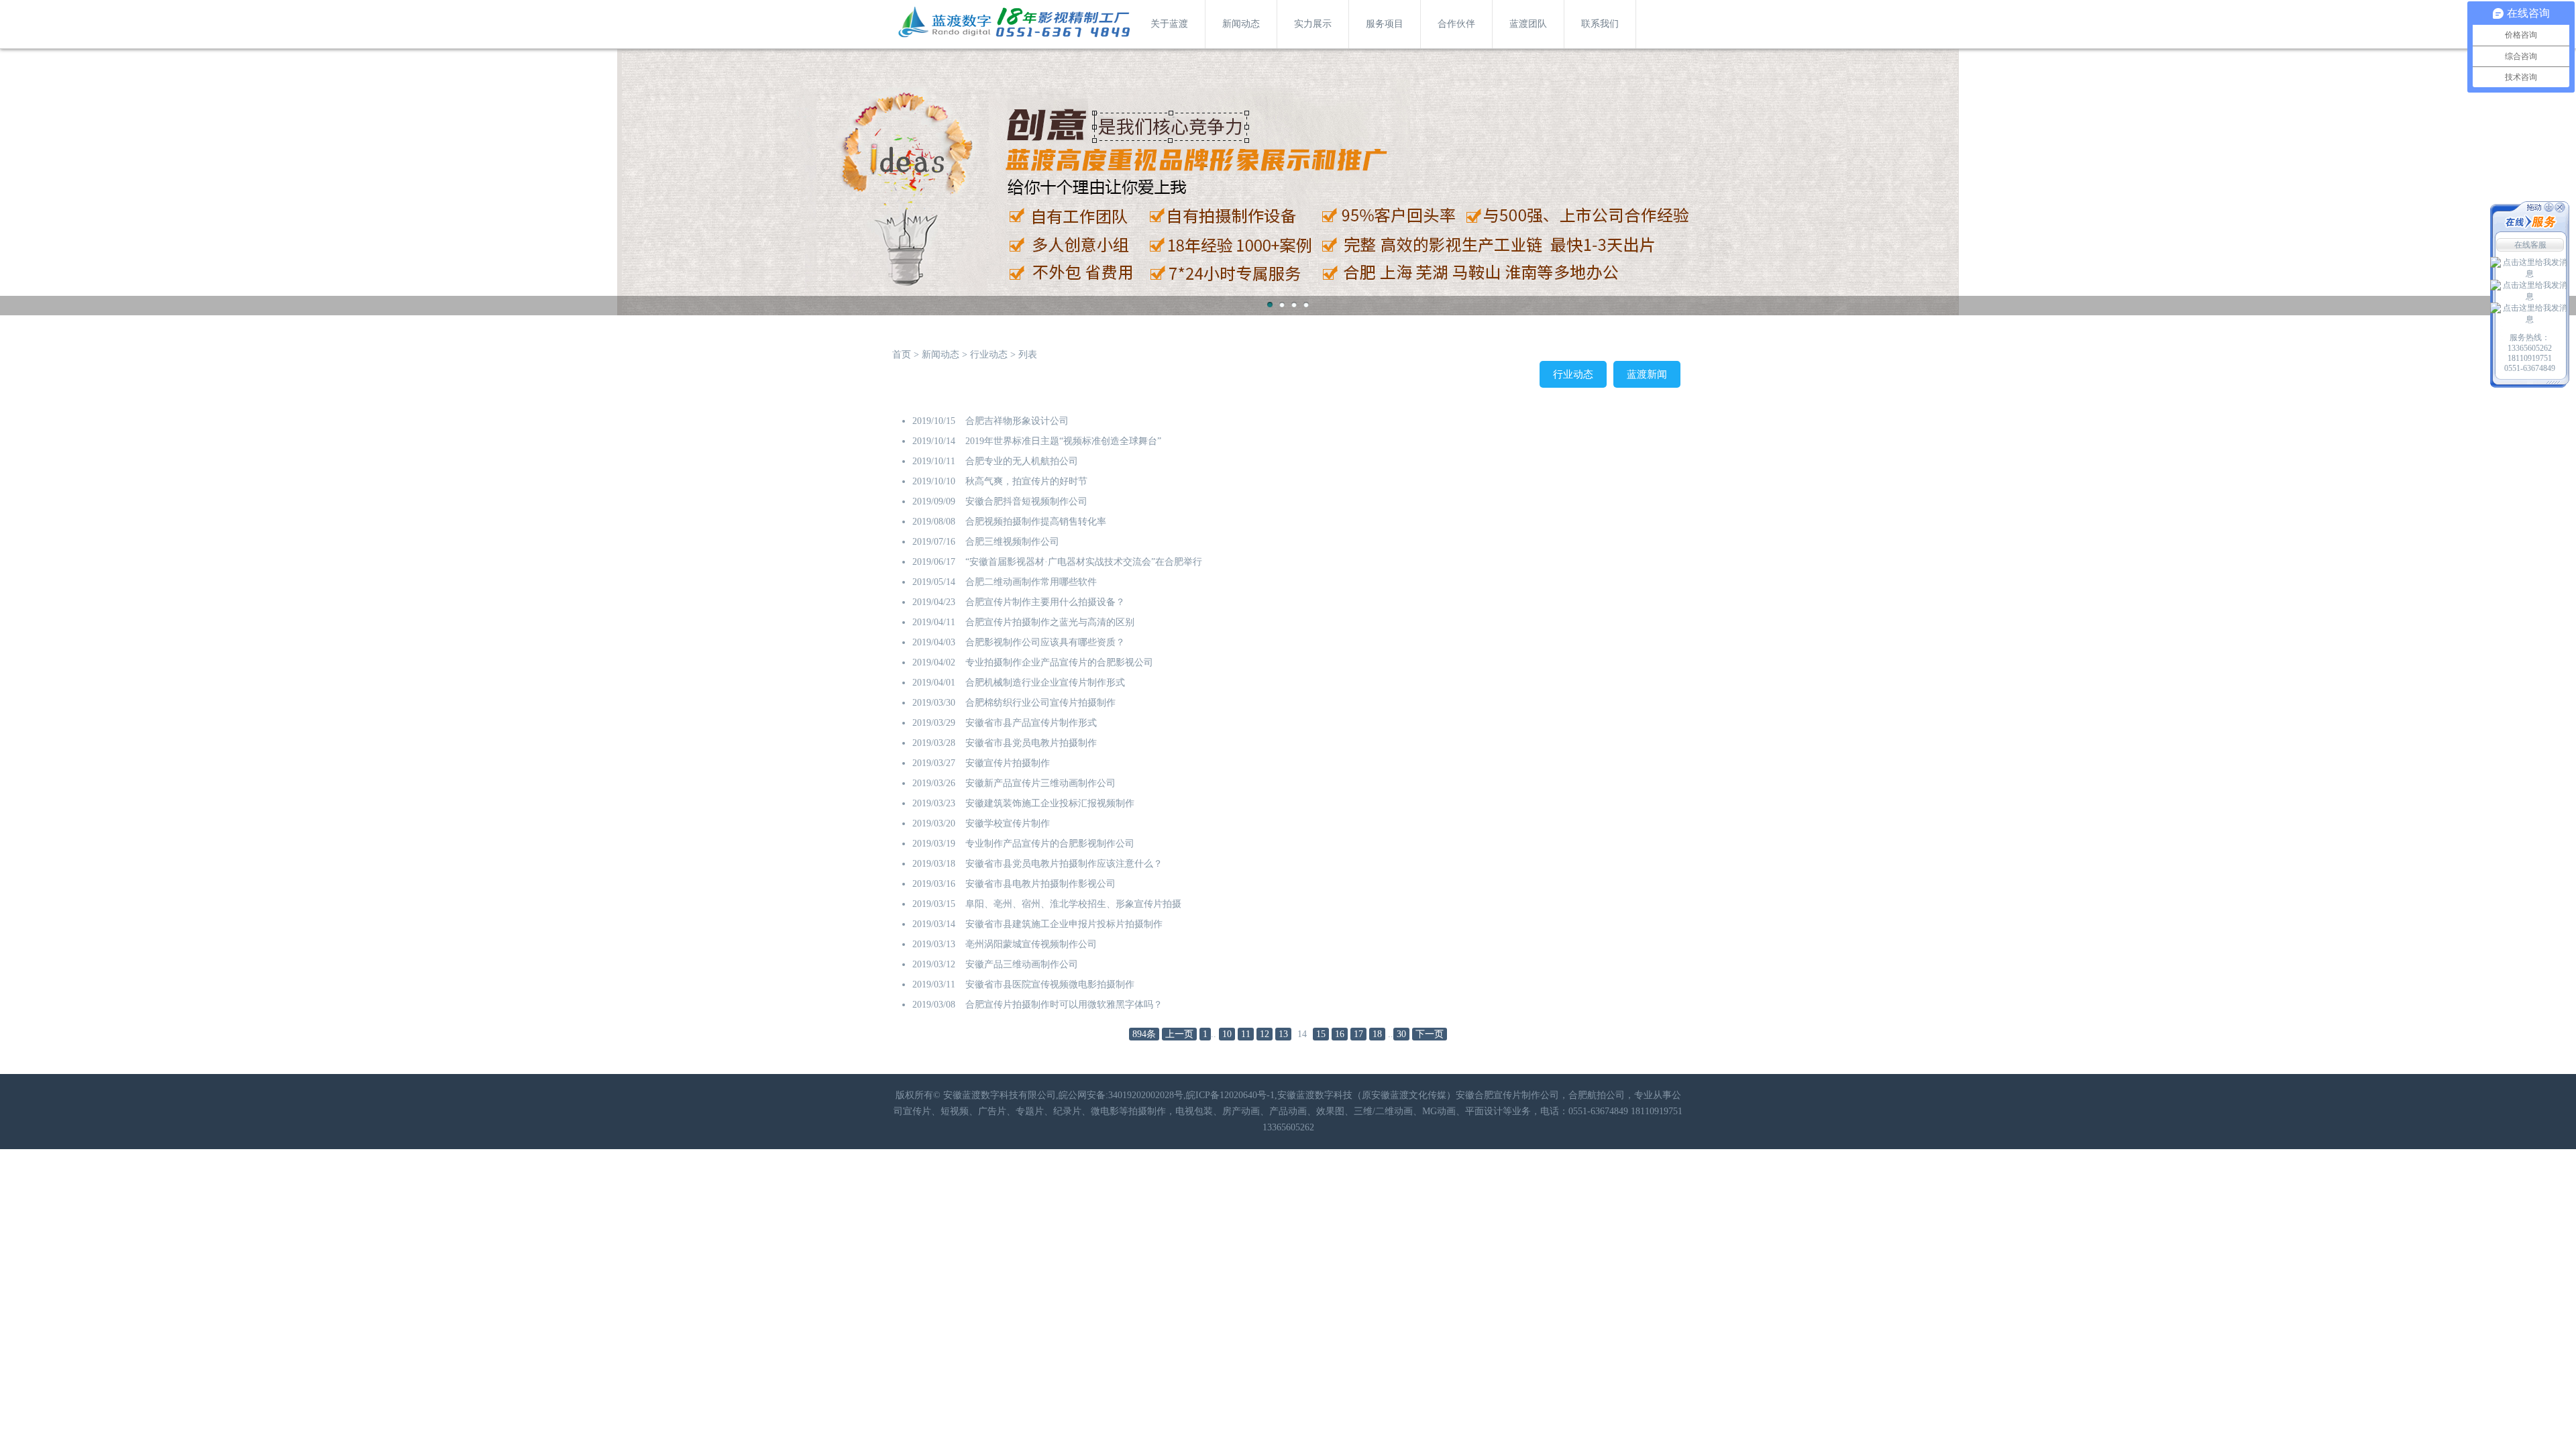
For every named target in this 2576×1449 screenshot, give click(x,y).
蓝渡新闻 (1647, 374)
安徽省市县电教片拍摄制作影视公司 (1040, 884)
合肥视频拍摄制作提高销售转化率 (1036, 522)
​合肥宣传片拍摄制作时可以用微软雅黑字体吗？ (1064, 1005)
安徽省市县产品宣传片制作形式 (1031, 723)
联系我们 (1600, 24)
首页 (902, 355)
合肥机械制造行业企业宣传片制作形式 (1045, 683)
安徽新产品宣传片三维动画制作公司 (1040, 783)
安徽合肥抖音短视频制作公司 (1026, 501)
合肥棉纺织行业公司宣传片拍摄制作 (1040, 703)
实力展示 (1313, 24)
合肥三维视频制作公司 (1012, 542)
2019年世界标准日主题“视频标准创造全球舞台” (1063, 441)
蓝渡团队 (1528, 24)
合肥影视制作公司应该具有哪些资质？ (1045, 642)
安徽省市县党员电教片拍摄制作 (1031, 743)
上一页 (1179, 1034)
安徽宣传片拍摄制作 (1008, 763)
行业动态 (989, 355)
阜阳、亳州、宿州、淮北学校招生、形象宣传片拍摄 (1073, 904)
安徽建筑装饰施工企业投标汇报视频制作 (1050, 803)
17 (1358, 1034)
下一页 (1430, 1034)
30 (1401, 1034)
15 (1321, 1034)
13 (1283, 1034)
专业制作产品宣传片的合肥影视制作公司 (1050, 844)
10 (1227, 1034)
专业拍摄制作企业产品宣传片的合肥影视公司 (1059, 662)
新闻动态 (1241, 24)
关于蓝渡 (1169, 24)
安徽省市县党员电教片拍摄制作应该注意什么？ (1064, 864)
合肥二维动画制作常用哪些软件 (1031, 582)
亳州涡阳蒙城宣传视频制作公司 (1031, 944)
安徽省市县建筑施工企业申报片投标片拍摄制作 (1064, 924)
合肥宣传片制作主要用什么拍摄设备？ (1045, 602)
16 (1340, 1034)
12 (1265, 1034)
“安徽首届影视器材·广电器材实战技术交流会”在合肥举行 (1084, 562)
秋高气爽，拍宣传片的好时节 (1026, 481)
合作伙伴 (1456, 24)
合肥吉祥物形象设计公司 (1017, 421)
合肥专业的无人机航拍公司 (1022, 461)
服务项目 (1385, 24)
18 (1377, 1034)
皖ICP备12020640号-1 (1230, 1095)
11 (1246, 1034)
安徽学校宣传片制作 (1008, 823)
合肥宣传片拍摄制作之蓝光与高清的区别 (1050, 622)
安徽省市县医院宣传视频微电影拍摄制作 (1050, 984)
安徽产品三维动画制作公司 (1022, 964)
